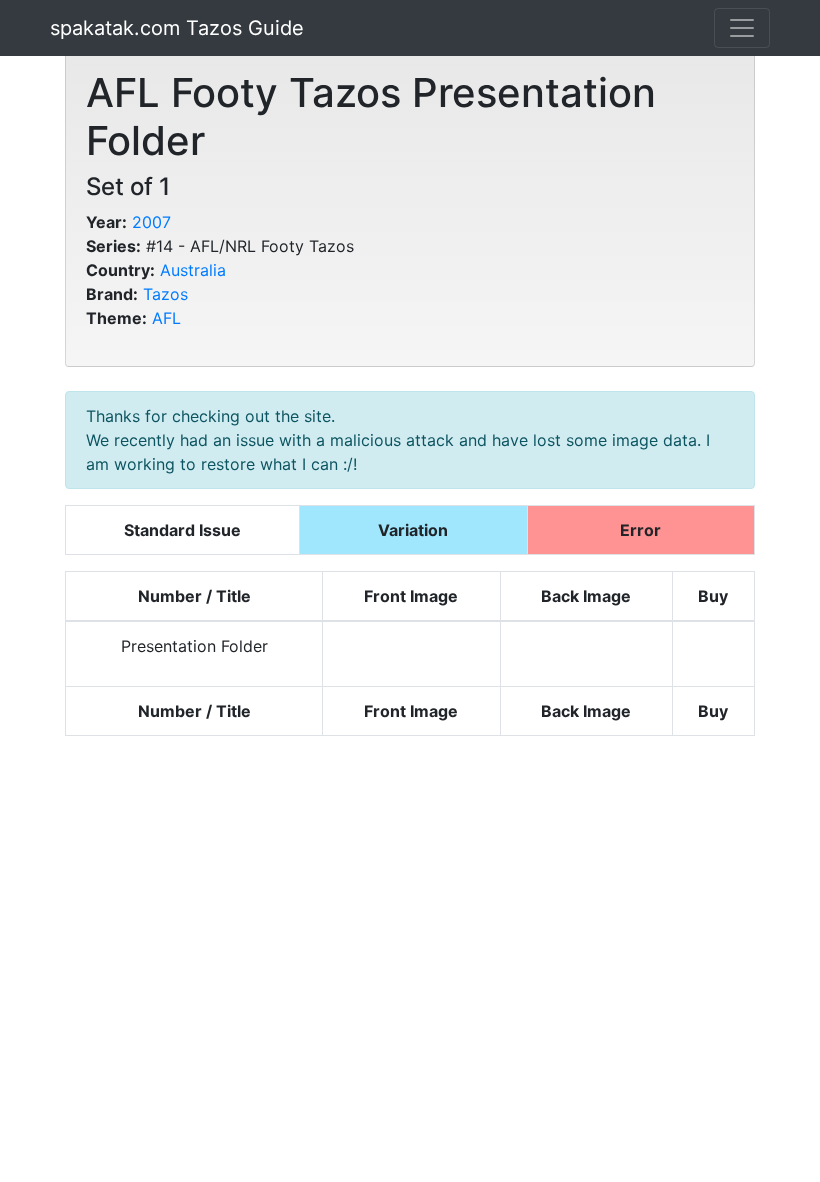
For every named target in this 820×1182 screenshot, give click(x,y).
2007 (151, 222)
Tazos (165, 294)
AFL (166, 318)
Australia (193, 270)
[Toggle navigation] (742, 28)
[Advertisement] (410, 959)
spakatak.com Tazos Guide (177, 28)
